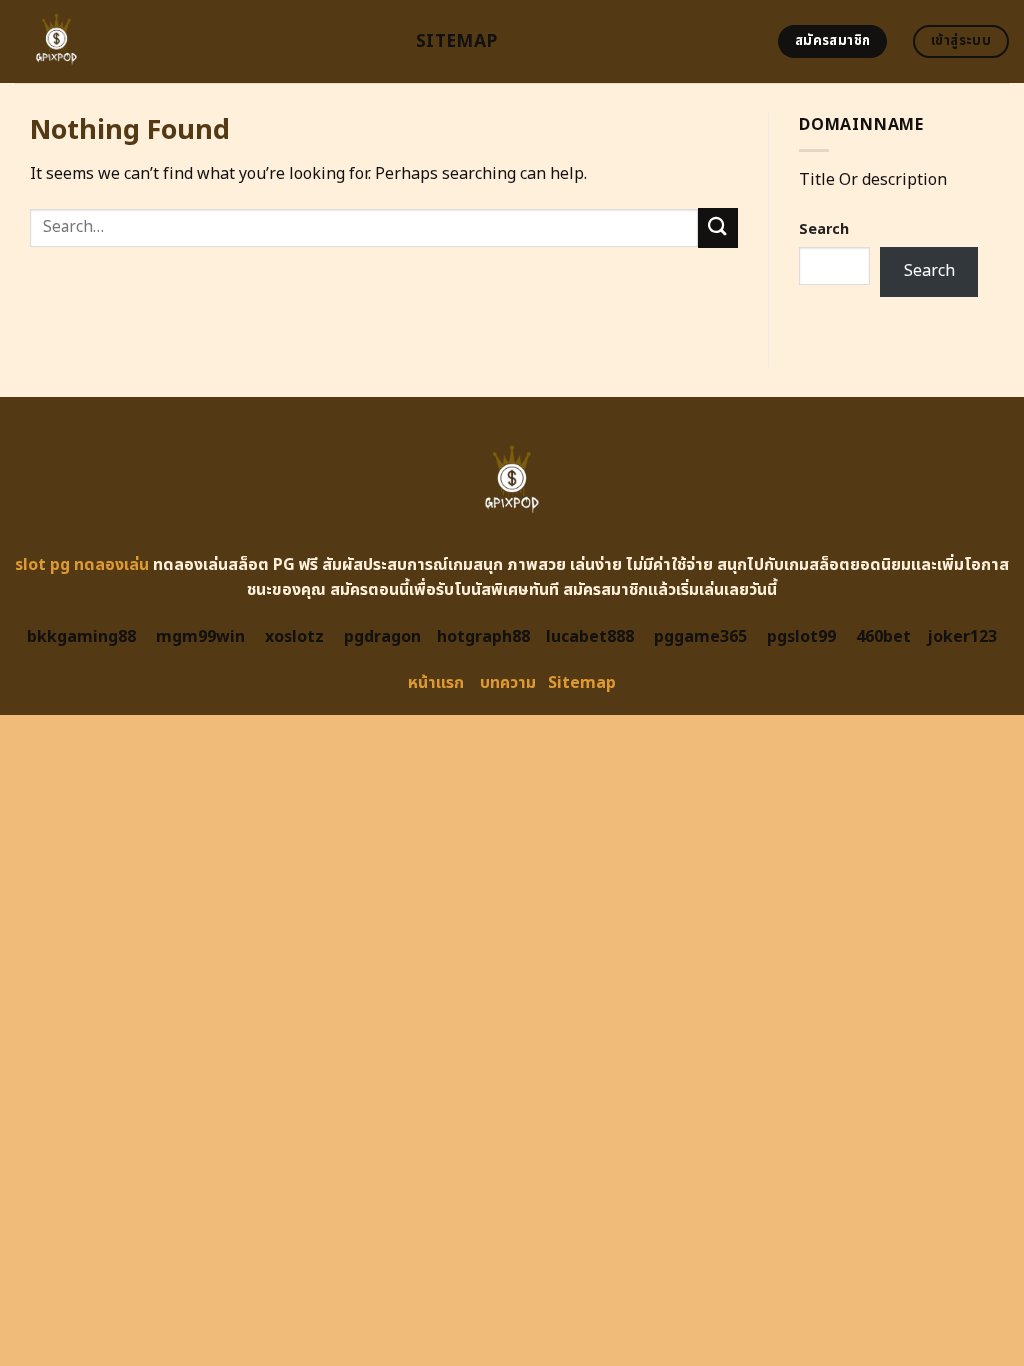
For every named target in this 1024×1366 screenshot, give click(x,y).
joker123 (962, 637)
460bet (883, 637)
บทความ (508, 683)
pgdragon (382, 637)
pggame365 (700, 637)
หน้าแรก (436, 683)
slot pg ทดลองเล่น (82, 565)
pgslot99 (801, 637)
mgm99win (200, 637)
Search (824, 229)
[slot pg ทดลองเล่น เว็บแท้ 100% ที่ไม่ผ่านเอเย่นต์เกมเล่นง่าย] (200, 41)
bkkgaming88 (81, 637)
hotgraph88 (483, 637)
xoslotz (294, 637)
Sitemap (456, 41)
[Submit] (718, 227)
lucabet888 (590, 637)
